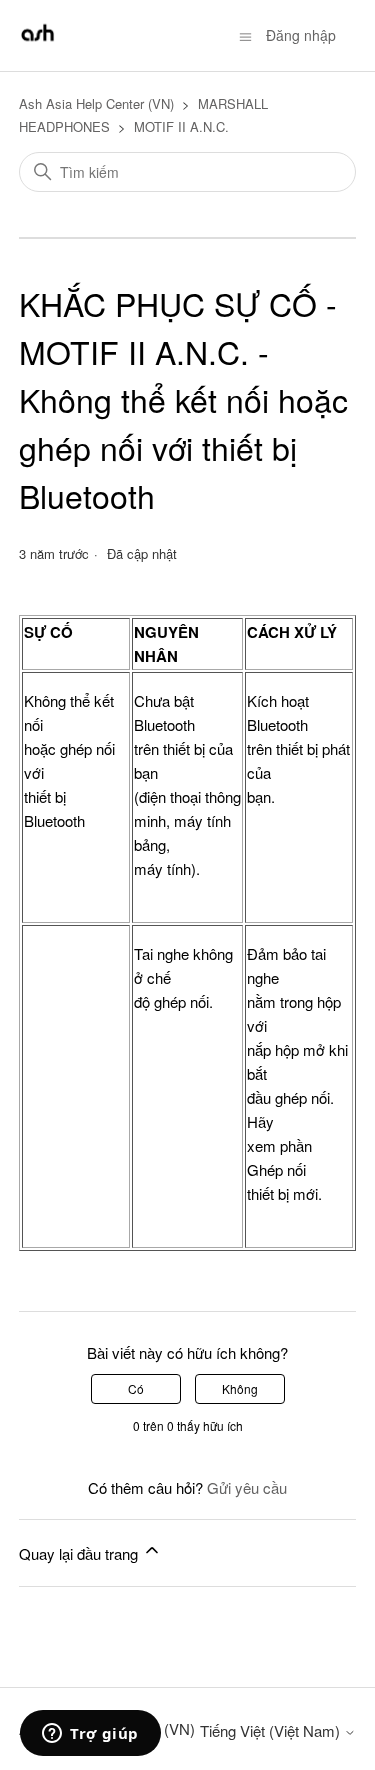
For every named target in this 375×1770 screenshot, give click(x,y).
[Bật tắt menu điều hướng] (245, 35)
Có (136, 1388)
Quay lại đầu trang (80, 1553)
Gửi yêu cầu (247, 1487)
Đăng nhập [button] (301, 35)
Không (240, 1388)
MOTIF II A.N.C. (181, 126)
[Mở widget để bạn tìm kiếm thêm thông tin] (90, 1735)
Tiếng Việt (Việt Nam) (272, 1730)
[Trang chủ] (37, 44)
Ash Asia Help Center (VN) (96, 103)
